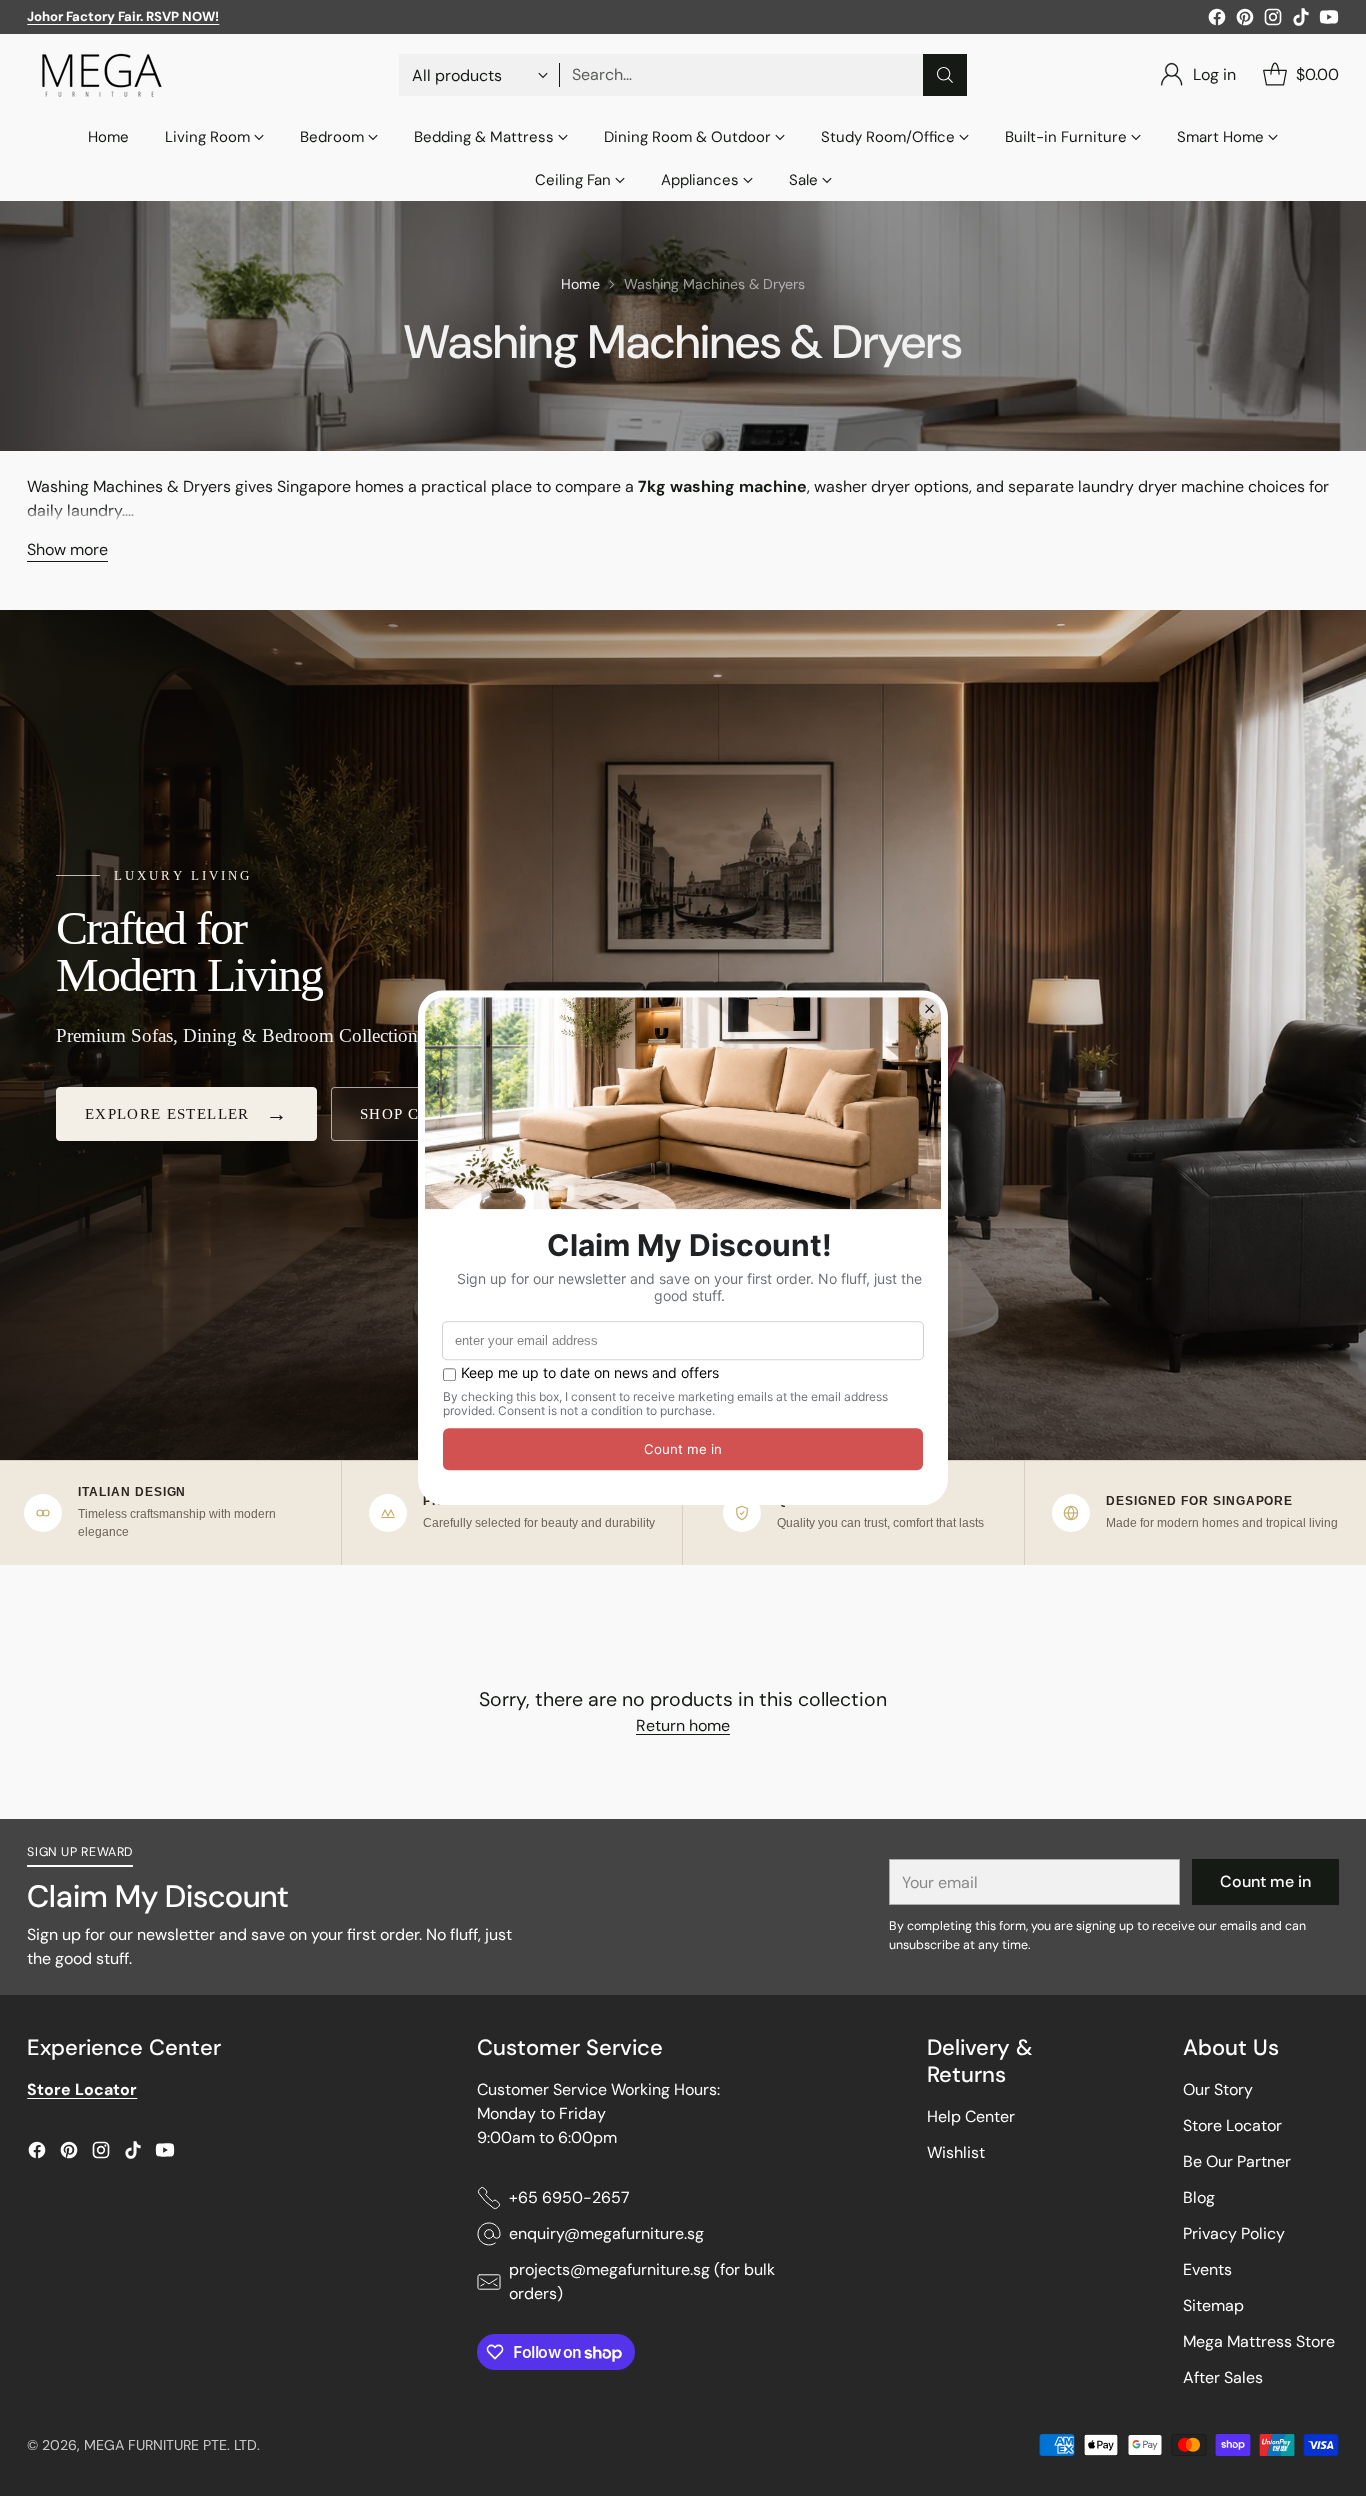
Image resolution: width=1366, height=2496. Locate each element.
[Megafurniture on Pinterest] (1245, 20)
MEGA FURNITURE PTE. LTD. (172, 2445)
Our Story (1218, 2089)
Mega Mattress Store (1259, 2341)
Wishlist (956, 2152)
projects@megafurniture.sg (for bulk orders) (642, 2281)
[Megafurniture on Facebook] (1217, 20)
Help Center (971, 2116)
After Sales (1223, 2377)
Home (580, 284)
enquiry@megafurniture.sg (606, 2233)
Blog (1199, 2197)
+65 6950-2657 (569, 2197)
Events (1207, 2269)
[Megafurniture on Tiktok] (1301, 20)
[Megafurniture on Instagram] (1273, 20)
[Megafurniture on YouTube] (1329, 20)
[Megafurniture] (102, 75)
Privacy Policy (1234, 2233)
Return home (683, 1725)
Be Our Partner (1237, 2161)
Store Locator (1232, 2125)
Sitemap (1213, 2305)
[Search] (945, 75)
